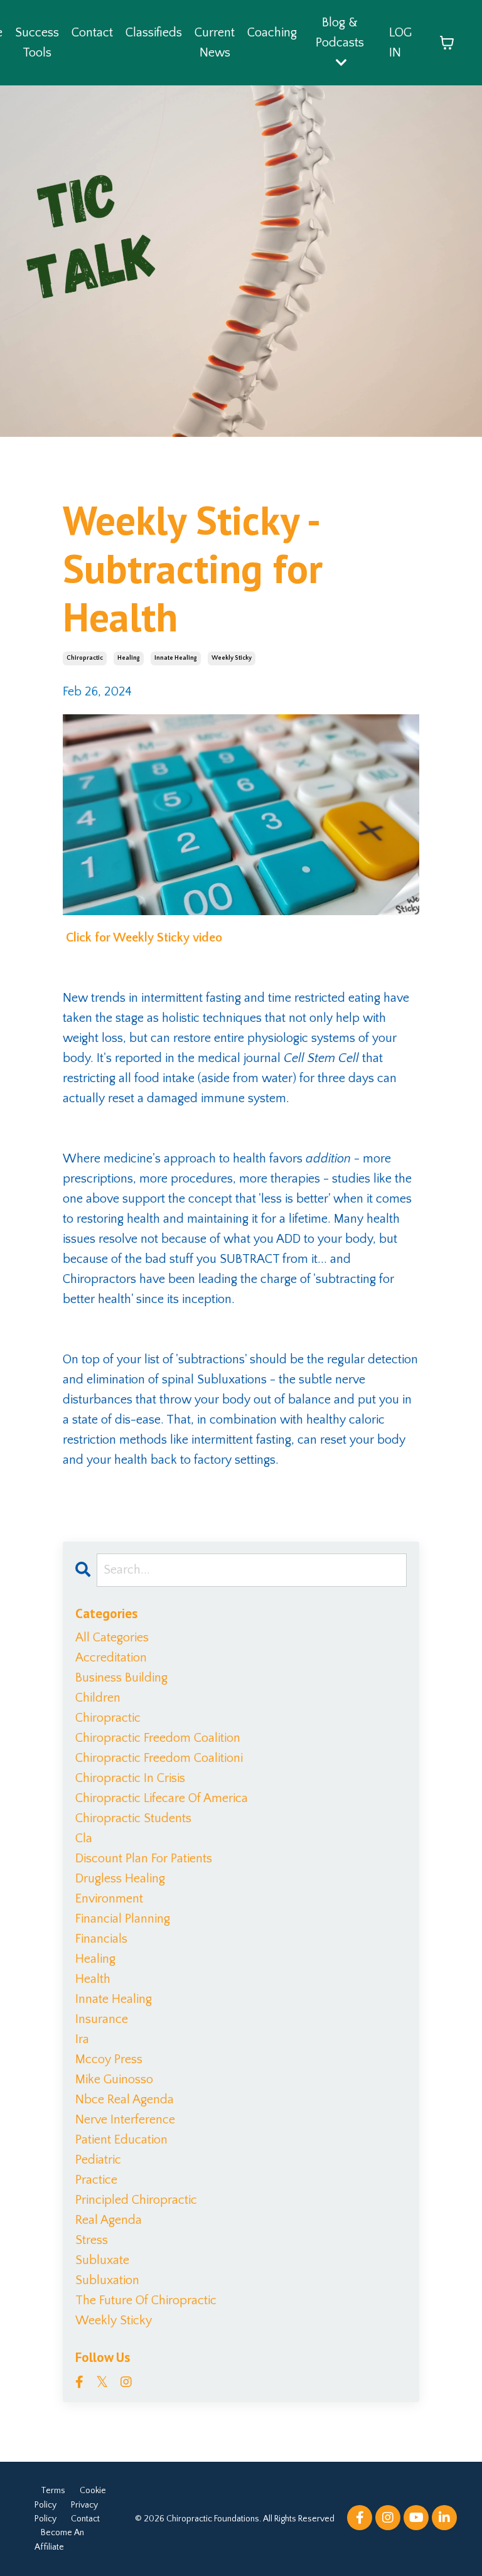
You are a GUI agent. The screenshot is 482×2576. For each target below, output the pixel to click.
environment (109, 1899)
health (93, 1979)
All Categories (112, 1638)
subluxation (107, 2280)
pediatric (98, 2160)
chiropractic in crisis (130, 1778)
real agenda (109, 2220)
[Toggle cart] (447, 43)
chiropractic (85, 658)
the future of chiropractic (146, 2300)
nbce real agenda (125, 2100)
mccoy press (109, 2059)
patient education (121, 2140)
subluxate (102, 2260)
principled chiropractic (136, 2200)
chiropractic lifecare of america (162, 1798)
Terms (53, 2491)
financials (101, 1939)
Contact (92, 33)
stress (92, 2240)
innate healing (176, 658)
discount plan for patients (144, 1859)
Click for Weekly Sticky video (142, 938)
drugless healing (120, 1879)
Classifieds (154, 33)
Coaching (272, 33)
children (98, 1698)
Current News (215, 43)
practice (96, 2180)
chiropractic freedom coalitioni (159, 1758)
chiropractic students (133, 1818)
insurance (102, 2019)
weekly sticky (232, 658)
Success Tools (37, 43)
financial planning (123, 1919)
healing (129, 658)
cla (84, 1838)
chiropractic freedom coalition (158, 1738)
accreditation (111, 1658)
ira (82, 2039)
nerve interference (125, 2120)
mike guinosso (114, 2080)
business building (121, 1678)
